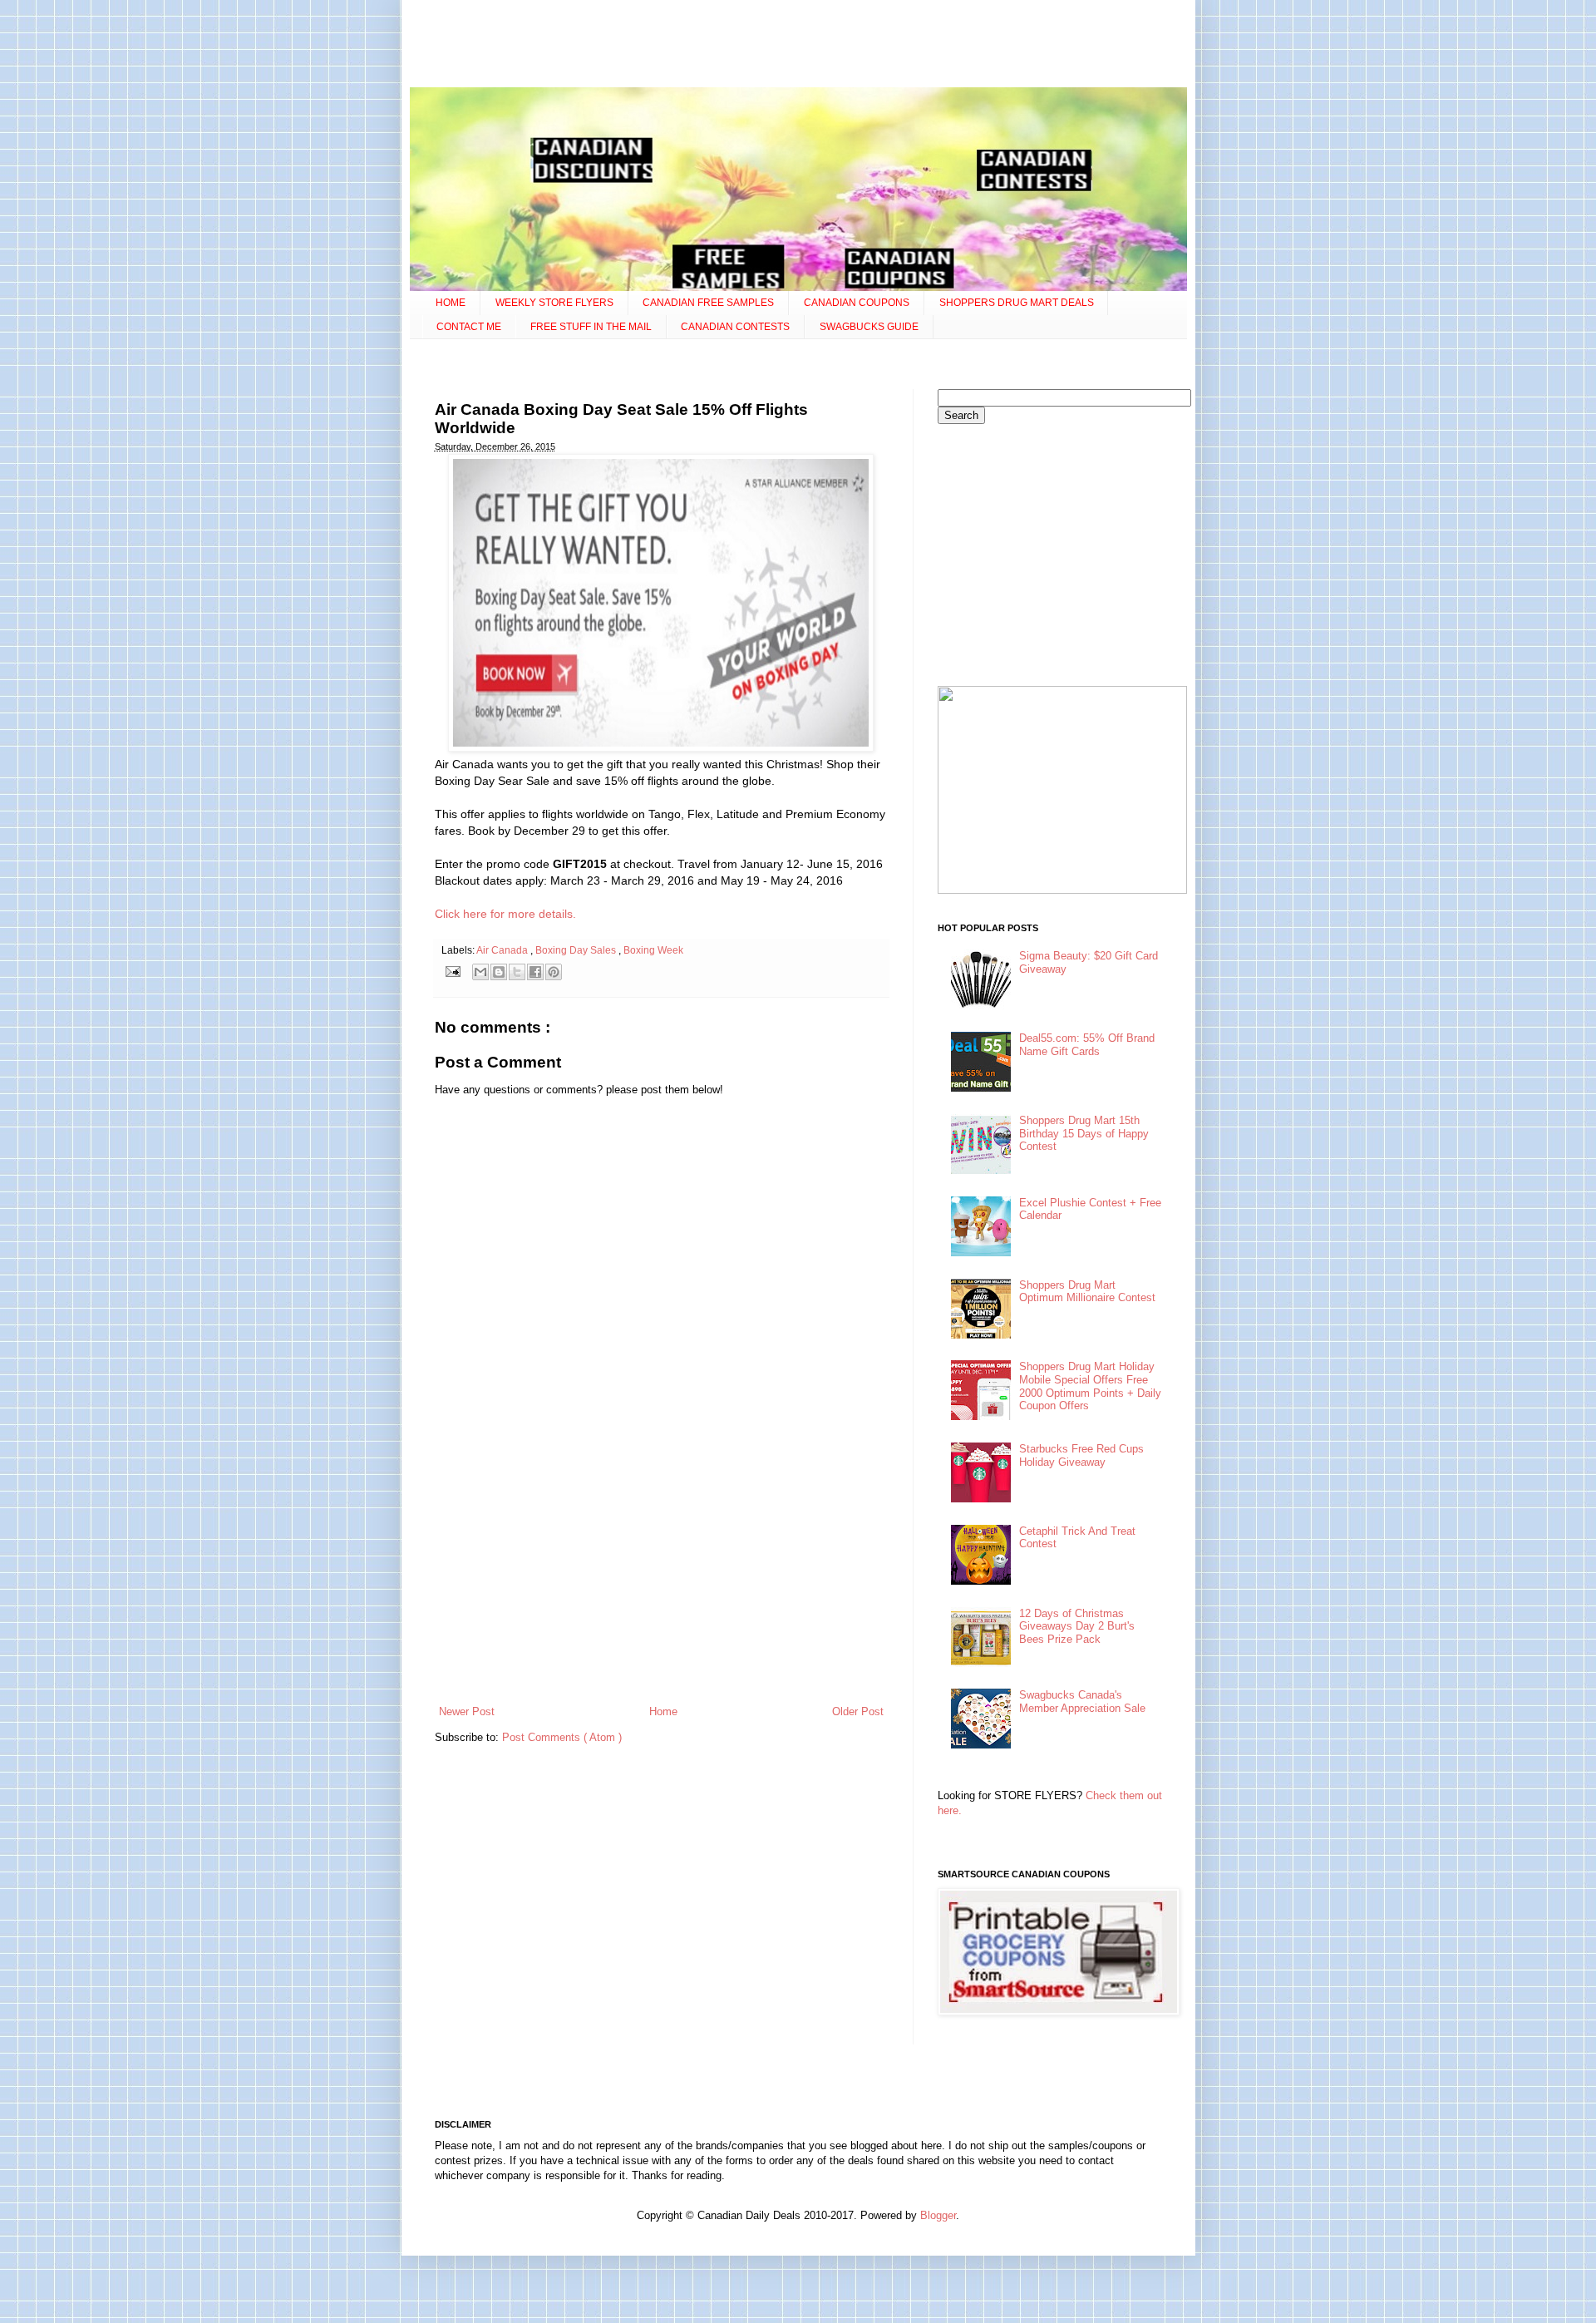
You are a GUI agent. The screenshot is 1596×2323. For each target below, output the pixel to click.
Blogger (938, 2215)
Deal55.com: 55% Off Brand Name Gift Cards (1087, 1045)
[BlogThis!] (499, 972)
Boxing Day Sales (577, 950)
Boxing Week (653, 950)
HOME (451, 303)
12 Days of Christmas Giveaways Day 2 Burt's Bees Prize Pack (1077, 1626)
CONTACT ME (469, 327)
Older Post (858, 1711)
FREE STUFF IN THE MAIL (591, 327)
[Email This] (480, 972)
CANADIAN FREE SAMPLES (708, 303)
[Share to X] (517, 972)
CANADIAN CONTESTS (735, 327)
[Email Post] (453, 971)
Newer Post (467, 1711)
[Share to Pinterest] (554, 972)
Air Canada (503, 950)
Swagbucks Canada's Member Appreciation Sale (1082, 1702)
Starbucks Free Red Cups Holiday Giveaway (1081, 1455)
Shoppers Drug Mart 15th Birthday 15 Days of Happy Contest (1084, 1133)
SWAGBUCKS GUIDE (869, 327)
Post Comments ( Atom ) (562, 1737)
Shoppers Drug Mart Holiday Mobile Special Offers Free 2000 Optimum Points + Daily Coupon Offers (1090, 1386)
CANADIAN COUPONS (857, 303)
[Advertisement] (798, 46)
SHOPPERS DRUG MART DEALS (1017, 303)
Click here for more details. (505, 914)
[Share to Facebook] (535, 972)
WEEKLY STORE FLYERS (554, 303)
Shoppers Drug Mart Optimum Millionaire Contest (1087, 1292)
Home (663, 1711)
